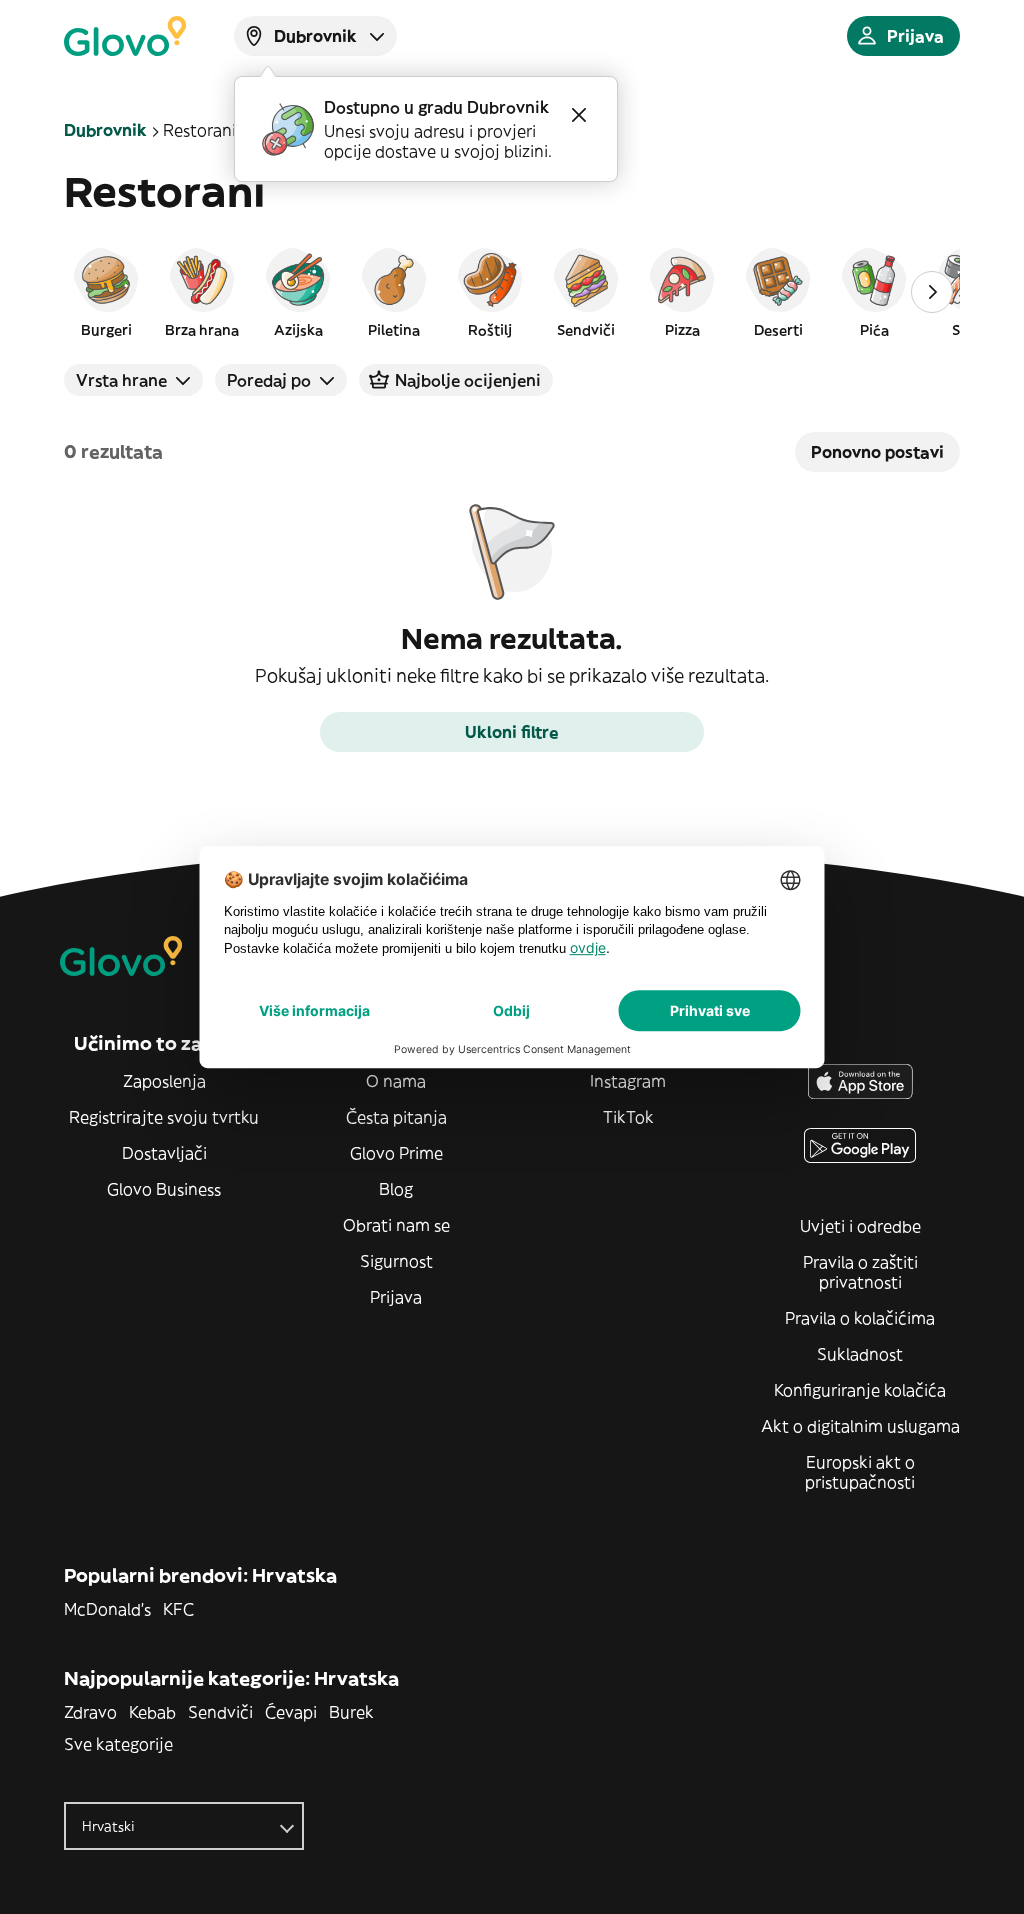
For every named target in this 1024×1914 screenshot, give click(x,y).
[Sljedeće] (932, 292)
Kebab (152, 1712)
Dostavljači (164, 1153)
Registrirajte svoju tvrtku (164, 1117)
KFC (178, 1609)
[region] (512, 292)
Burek (351, 1712)
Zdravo (90, 1712)
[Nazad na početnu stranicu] (125, 36)
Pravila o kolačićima (860, 1318)
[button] (106, 292)
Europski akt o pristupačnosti (860, 1472)
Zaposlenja (164, 1081)
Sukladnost (860, 1354)
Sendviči (220, 1712)
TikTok (628, 1117)
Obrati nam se (396, 1225)
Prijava (396, 1297)
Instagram (628, 1081)
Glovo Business (164, 1189)
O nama (396, 1081)
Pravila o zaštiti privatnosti (860, 1272)
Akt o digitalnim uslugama (860, 1426)
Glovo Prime (396, 1153)
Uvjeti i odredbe (860, 1226)
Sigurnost (396, 1261)
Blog (396, 1189)
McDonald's (107, 1609)
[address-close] (579, 115)
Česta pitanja (396, 1117)
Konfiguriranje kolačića (860, 1390)
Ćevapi (291, 1712)
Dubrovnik (105, 130)
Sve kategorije (118, 1744)
